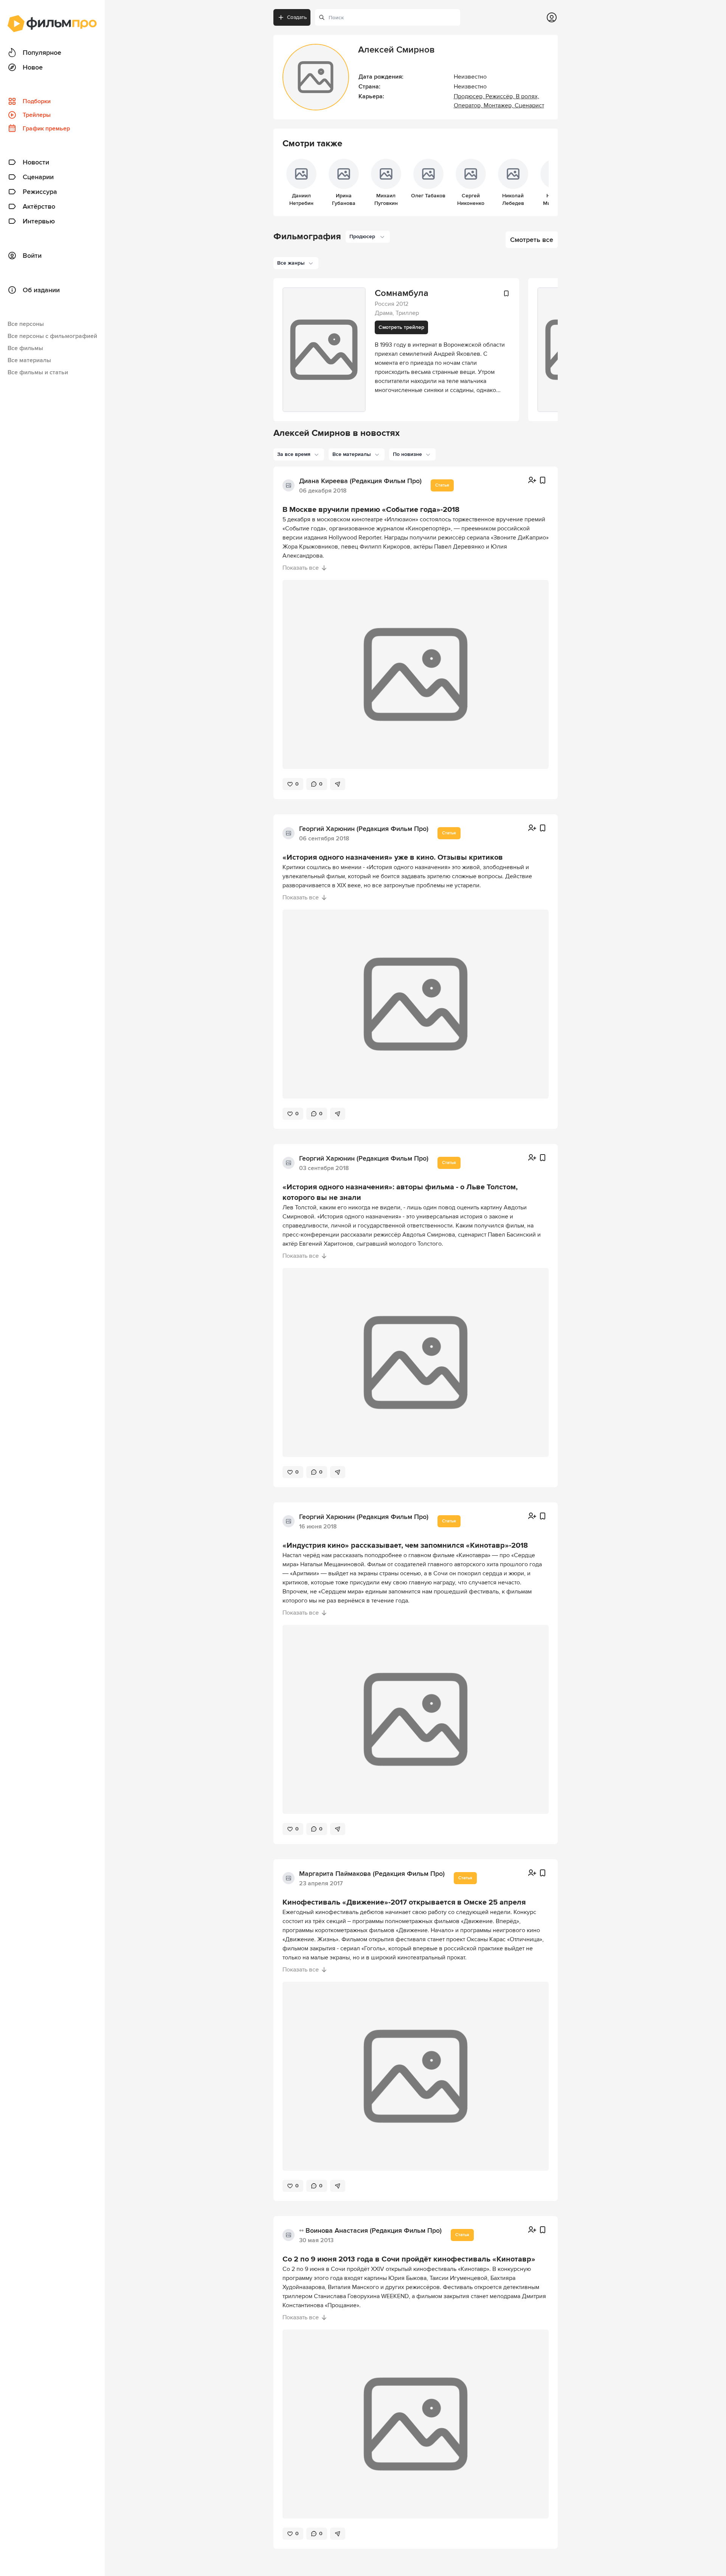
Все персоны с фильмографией (52, 336)
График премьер (46, 129)
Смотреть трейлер (401, 327)
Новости (36, 162)
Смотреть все (532, 240)
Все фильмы (25, 348)
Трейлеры (37, 115)
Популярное (42, 53)
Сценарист (529, 105)
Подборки (37, 101)
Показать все (301, 568)
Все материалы (29, 360)
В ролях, (527, 96)
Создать (297, 17)
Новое (33, 67)
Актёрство (39, 206)
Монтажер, (499, 105)
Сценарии (38, 177)
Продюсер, (470, 96)
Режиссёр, (501, 96)
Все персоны (26, 324)
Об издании (41, 290)
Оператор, (469, 105)
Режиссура (40, 192)
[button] (299, 454)
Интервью (39, 221)
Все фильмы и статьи (38, 372)
